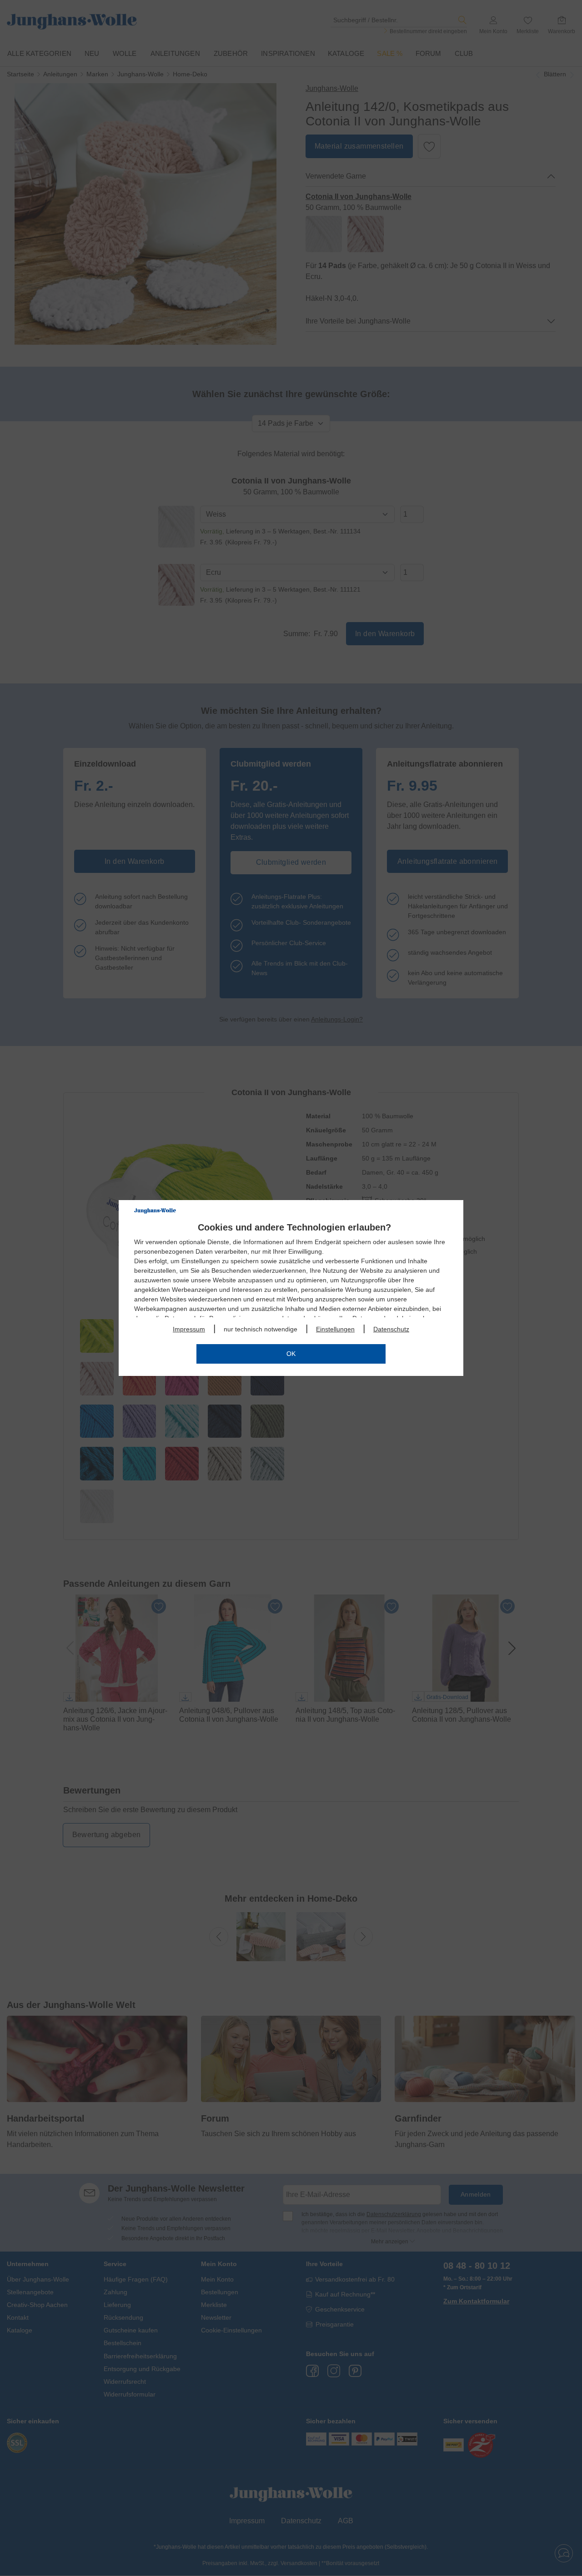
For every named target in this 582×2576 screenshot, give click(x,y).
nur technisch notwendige (261, 1329)
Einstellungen (335, 1329)
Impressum (189, 1329)
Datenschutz (391, 1329)
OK (291, 1354)
